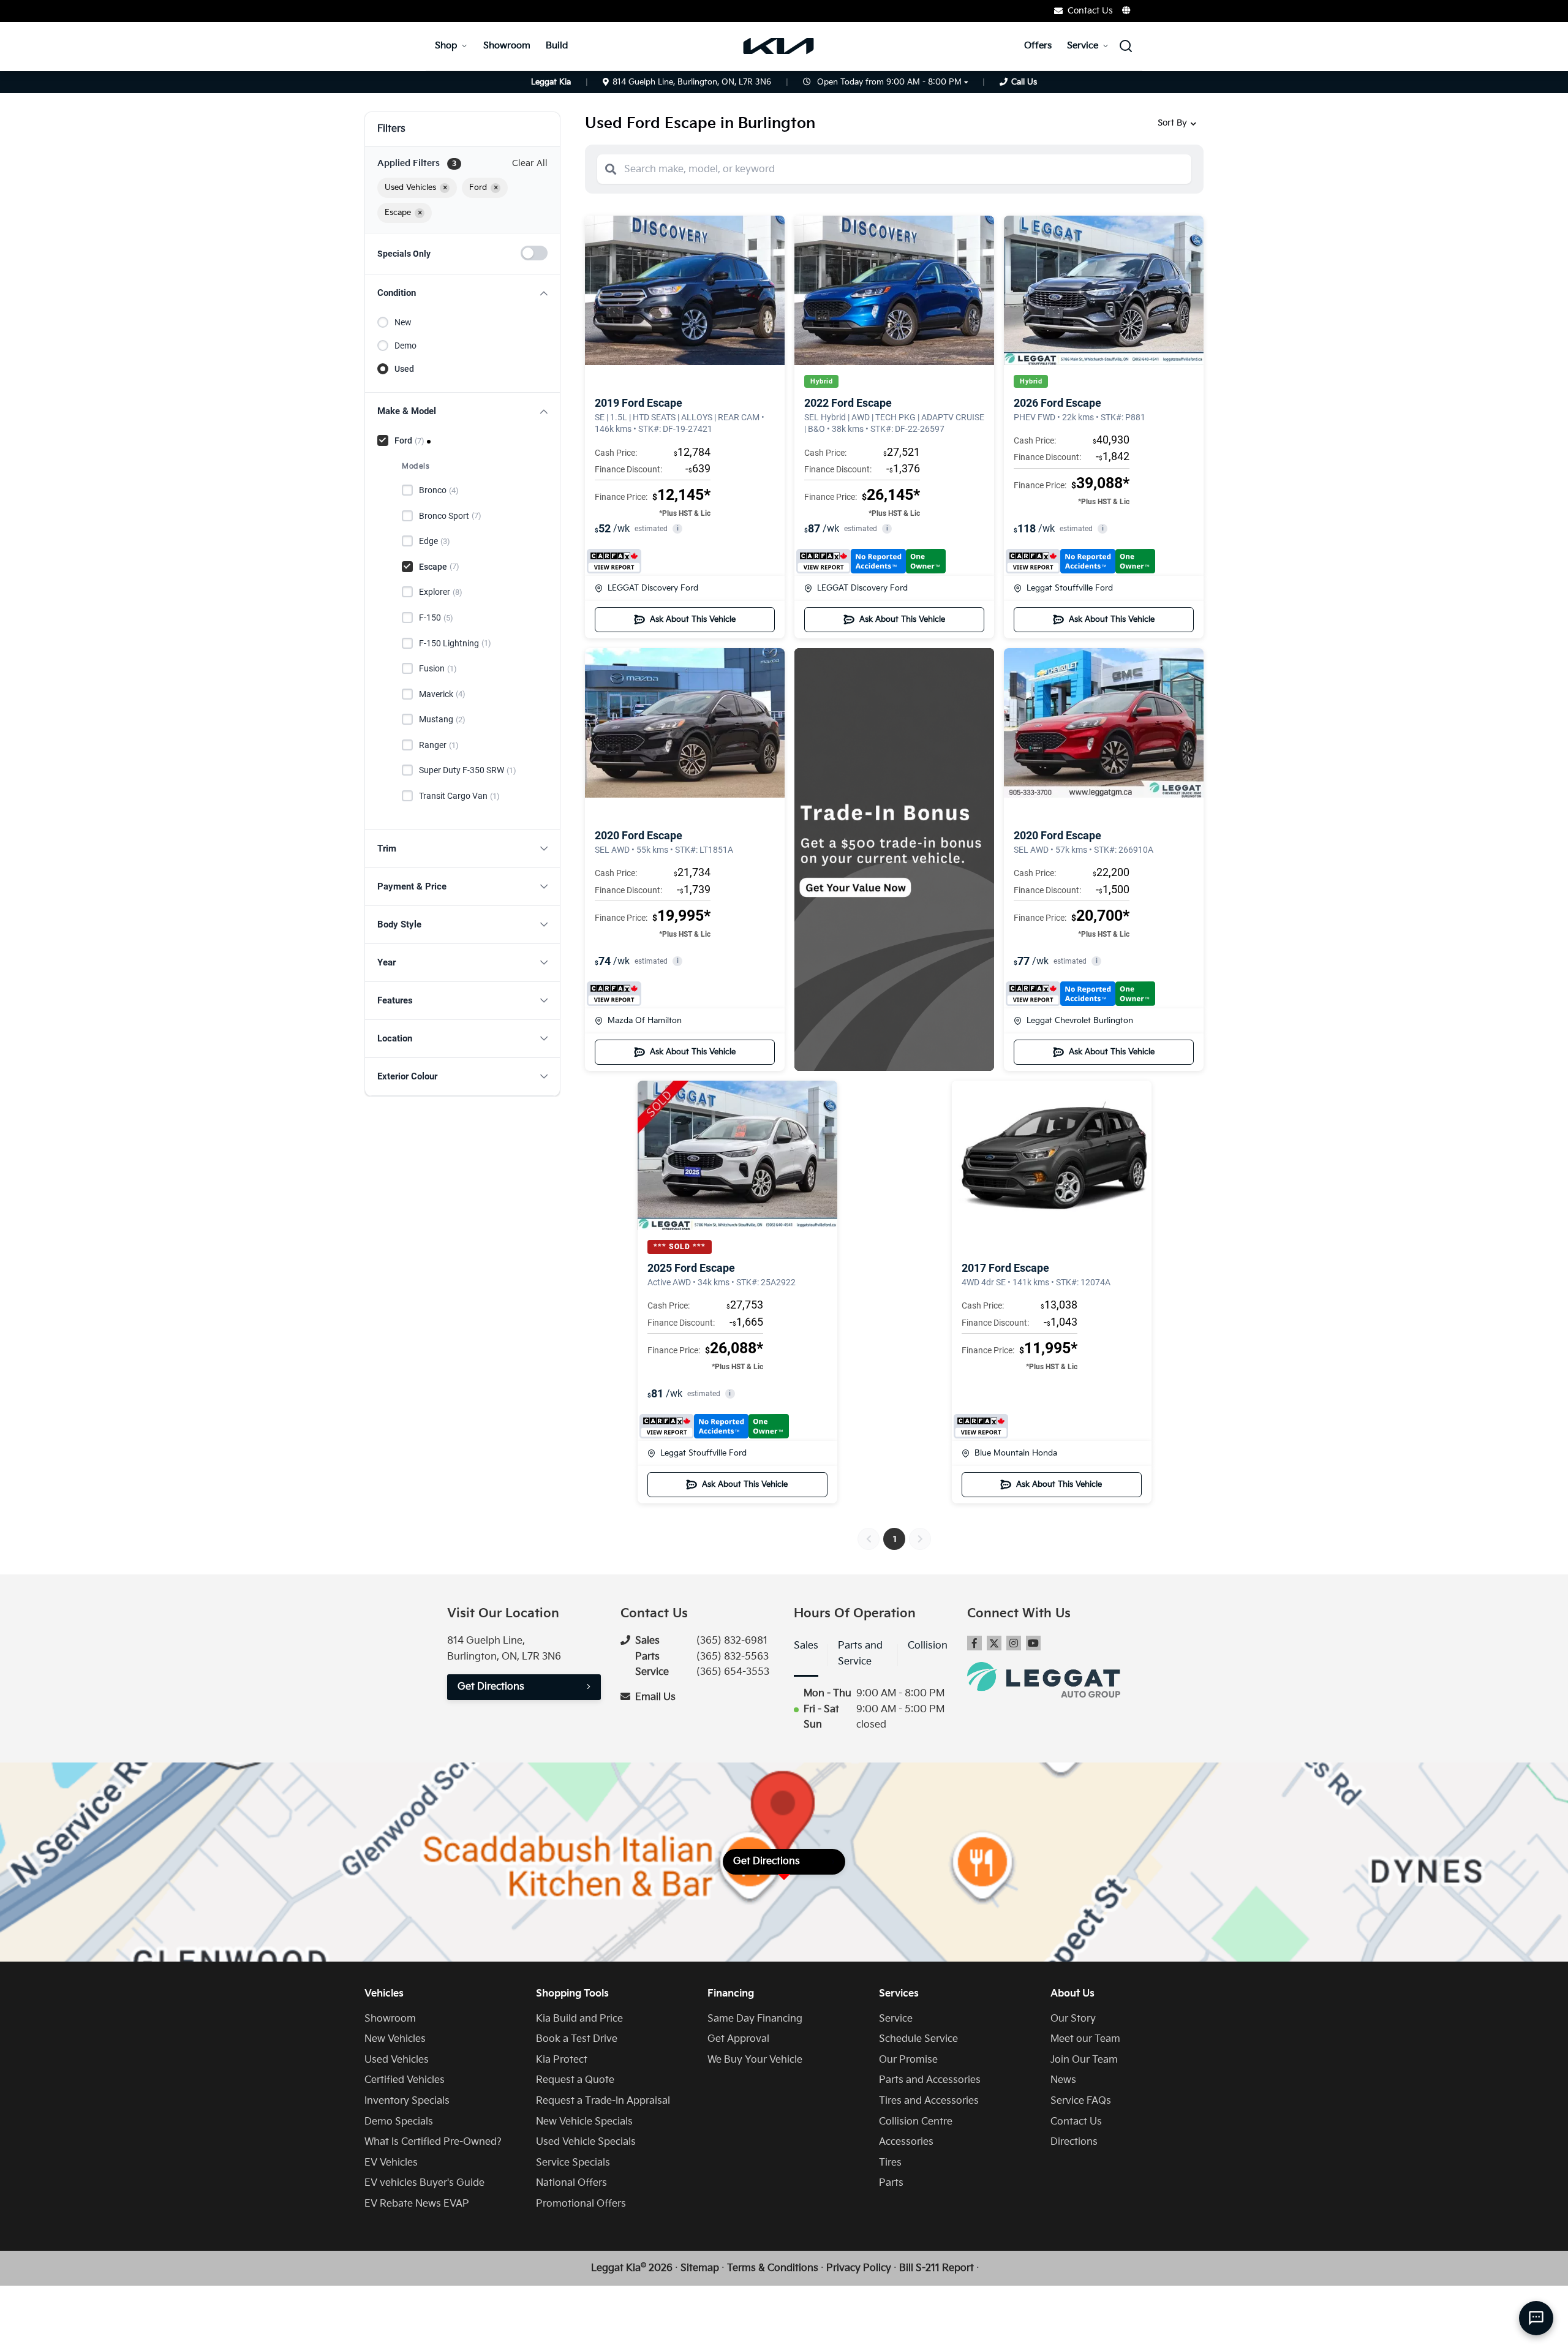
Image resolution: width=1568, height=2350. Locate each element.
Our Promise (908, 2060)
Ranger (439, 745)
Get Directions (491, 1687)
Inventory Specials (407, 2101)
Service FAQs (1081, 2101)
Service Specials (573, 2163)
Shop (446, 46)
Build (557, 46)
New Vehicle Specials (584, 2122)
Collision (928, 1646)
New (403, 322)
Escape (439, 567)
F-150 (436, 618)
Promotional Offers (581, 2204)
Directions (1074, 2142)
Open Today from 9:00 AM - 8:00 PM (889, 82)
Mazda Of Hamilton (645, 1021)
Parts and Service (860, 1654)
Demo (405, 346)
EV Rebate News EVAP (417, 2204)
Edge (435, 541)
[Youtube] (1033, 1643)
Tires (890, 2163)
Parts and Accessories (930, 2080)
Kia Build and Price (579, 2019)
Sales (806, 1646)
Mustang (442, 719)
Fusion (438, 668)
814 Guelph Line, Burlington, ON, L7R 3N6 (692, 82)
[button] (462, 293)
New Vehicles (395, 2039)
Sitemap (700, 2268)
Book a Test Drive (577, 2039)
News (1063, 2080)
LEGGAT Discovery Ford (653, 588)
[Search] (611, 169)
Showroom (507, 46)
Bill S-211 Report (937, 2268)
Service (1083, 46)
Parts (891, 2183)
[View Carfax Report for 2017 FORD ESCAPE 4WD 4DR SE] (981, 1426)
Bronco (439, 490)
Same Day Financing (755, 2019)
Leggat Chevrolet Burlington (1080, 1021)
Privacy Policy (859, 2268)
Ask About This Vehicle (693, 619)
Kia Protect (562, 2060)
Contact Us (1076, 2122)
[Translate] (1127, 10)
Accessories (906, 2142)
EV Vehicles (391, 2163)
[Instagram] (1014, 1643)
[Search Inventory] (1126, 46)
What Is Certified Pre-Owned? (433, 2142)
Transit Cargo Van (459, 796)
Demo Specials (399, 2122)
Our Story (1073, 2019)
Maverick (442, 694)
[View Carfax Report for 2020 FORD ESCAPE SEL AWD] (614, 994)
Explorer (441, 592)
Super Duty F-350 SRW (468, 770)
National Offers (571, 2183)
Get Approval (738, 2039)
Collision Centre (916, 2122)
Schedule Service (918, 2039)
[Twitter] (994, 1643)
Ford (409, 440)
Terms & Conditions (773, 2268)
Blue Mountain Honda (1016, 1453)
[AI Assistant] (1536, 2318)
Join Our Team (1084, 2060)
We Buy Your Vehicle (755, 2060)
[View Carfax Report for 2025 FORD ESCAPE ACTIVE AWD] (714, 1426)
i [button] (678, 528)
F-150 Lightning (455, 643)
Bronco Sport (450, 516)
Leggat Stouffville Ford (1070, 588)
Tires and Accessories (929, 2101)
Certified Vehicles (405, 2080)
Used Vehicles (397, 2060)
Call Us (1024, 82)
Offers (1038, 46)
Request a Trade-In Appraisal (603, 2101)
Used (404, 369)
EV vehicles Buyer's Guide (424, 2183)
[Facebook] (974, 1643)
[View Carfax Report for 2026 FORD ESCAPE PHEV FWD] (1080, 561)
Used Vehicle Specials (586, 2142)
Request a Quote (575, 2080)
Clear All (530, 163)
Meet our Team (1085, 2039)
